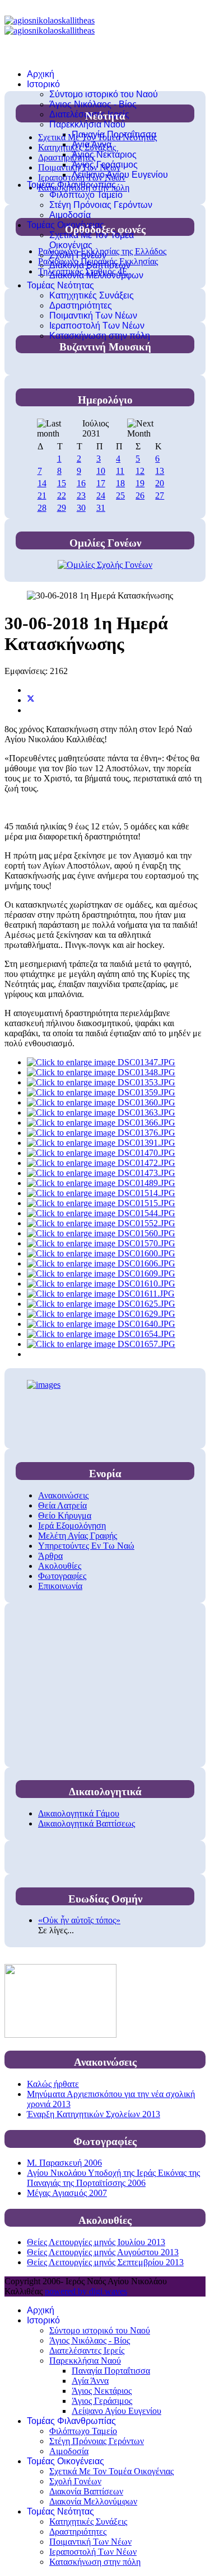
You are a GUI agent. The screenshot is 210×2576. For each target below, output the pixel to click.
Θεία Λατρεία (62, 1505)
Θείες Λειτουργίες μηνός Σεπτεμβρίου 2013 (105, 2262)
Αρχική (41, 74)
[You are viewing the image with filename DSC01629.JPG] (101, 1314)
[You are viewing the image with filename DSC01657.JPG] (101, 1344)
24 (101, 495)
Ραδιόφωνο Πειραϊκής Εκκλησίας (98, 261)
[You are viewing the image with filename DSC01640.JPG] (101, 1324)
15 (62, 483)
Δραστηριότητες (81, 305)
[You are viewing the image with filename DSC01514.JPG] (101, 1193)
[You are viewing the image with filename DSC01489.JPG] (101, 1183)
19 (140, 483)
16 (81, 483)
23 (81, 495)
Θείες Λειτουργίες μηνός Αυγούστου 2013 (103, 2252)
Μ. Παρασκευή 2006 (64, 2163)
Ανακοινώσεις (63, 1495)
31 (101, 508)
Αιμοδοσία (70, 215)
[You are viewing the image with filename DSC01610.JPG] (101, 1284)
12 (140, 471)
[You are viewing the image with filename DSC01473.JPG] (101, 1173)
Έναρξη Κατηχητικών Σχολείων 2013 (94, 2114)
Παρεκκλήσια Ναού (87, 124)
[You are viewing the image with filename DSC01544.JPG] (101, 1213)
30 (81, 508)
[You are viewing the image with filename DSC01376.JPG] (101, 1133)
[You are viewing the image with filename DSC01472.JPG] (101, 1163)
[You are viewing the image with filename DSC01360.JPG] (101, 1102)
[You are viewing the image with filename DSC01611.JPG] (101, 1294)
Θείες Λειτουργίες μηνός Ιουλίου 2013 (96, 2242)
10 (101, 471)
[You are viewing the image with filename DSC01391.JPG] (101, 1143)
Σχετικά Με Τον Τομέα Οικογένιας (92, 240)
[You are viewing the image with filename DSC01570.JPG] (101, 1243)
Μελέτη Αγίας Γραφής (78, 1536)
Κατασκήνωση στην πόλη (100, 336)
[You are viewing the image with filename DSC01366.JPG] (101, 1123)
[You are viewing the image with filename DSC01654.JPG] (101, 1334)
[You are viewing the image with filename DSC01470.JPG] (101, 1153)
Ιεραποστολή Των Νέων (97, 326)
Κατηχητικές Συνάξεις (92, 295)
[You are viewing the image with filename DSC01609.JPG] (101, 1273)
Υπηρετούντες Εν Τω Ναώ (86, 1546)
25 (120, 495)
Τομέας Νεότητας (60, 285)
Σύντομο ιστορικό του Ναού (104, 94)
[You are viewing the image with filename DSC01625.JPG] (101, 1304)
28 (42, 508)
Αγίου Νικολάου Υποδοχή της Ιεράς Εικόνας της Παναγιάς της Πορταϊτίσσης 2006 (113, 2178)
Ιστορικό (43, 84)
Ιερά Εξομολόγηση (72, 1526)
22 (62, 495)
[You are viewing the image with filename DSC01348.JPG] (101, 1072)
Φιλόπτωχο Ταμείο (86, 195)
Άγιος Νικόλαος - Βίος (93, 104)
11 (120, 471)
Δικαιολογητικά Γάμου (79, 1813)
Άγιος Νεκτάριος (104, 155)
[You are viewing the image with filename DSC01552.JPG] (101, 1223)
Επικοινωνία (60, 1586)
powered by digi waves (86, 2291)
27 (160, 495)
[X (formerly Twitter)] (31, 700)
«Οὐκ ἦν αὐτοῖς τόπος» (79, 1920)
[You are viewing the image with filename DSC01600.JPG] (101, 1253)
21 (42, 495)
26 (140, 495)
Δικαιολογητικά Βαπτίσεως (87, 1823)
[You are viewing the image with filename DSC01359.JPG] (101, 1092)
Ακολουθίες (60, 1566)
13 (160, 471)
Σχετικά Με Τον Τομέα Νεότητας (97, 137)
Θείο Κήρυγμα (65, 1515)
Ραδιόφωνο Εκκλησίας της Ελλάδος (102, 251)
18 (120, 483)
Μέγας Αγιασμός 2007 (67, 2193)
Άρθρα (50, 1556)
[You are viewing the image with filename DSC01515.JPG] (101, 1203)
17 (101, 483)
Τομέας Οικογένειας (66, 225)
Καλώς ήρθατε (53, 2084)
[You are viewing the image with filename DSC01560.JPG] (101, 1233)
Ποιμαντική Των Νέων (93, 316)
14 (42, 483)
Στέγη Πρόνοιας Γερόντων (101, 205)
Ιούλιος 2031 (95, 428)
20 (160, 483)
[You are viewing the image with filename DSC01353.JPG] (101, 1082)
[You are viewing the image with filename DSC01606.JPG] (101, 1263)
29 (62, 508)
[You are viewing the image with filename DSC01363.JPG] (101, 1113)
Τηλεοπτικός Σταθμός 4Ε (83, 271)
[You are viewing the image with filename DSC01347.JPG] (101, 1062)
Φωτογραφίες (62, 1576)
